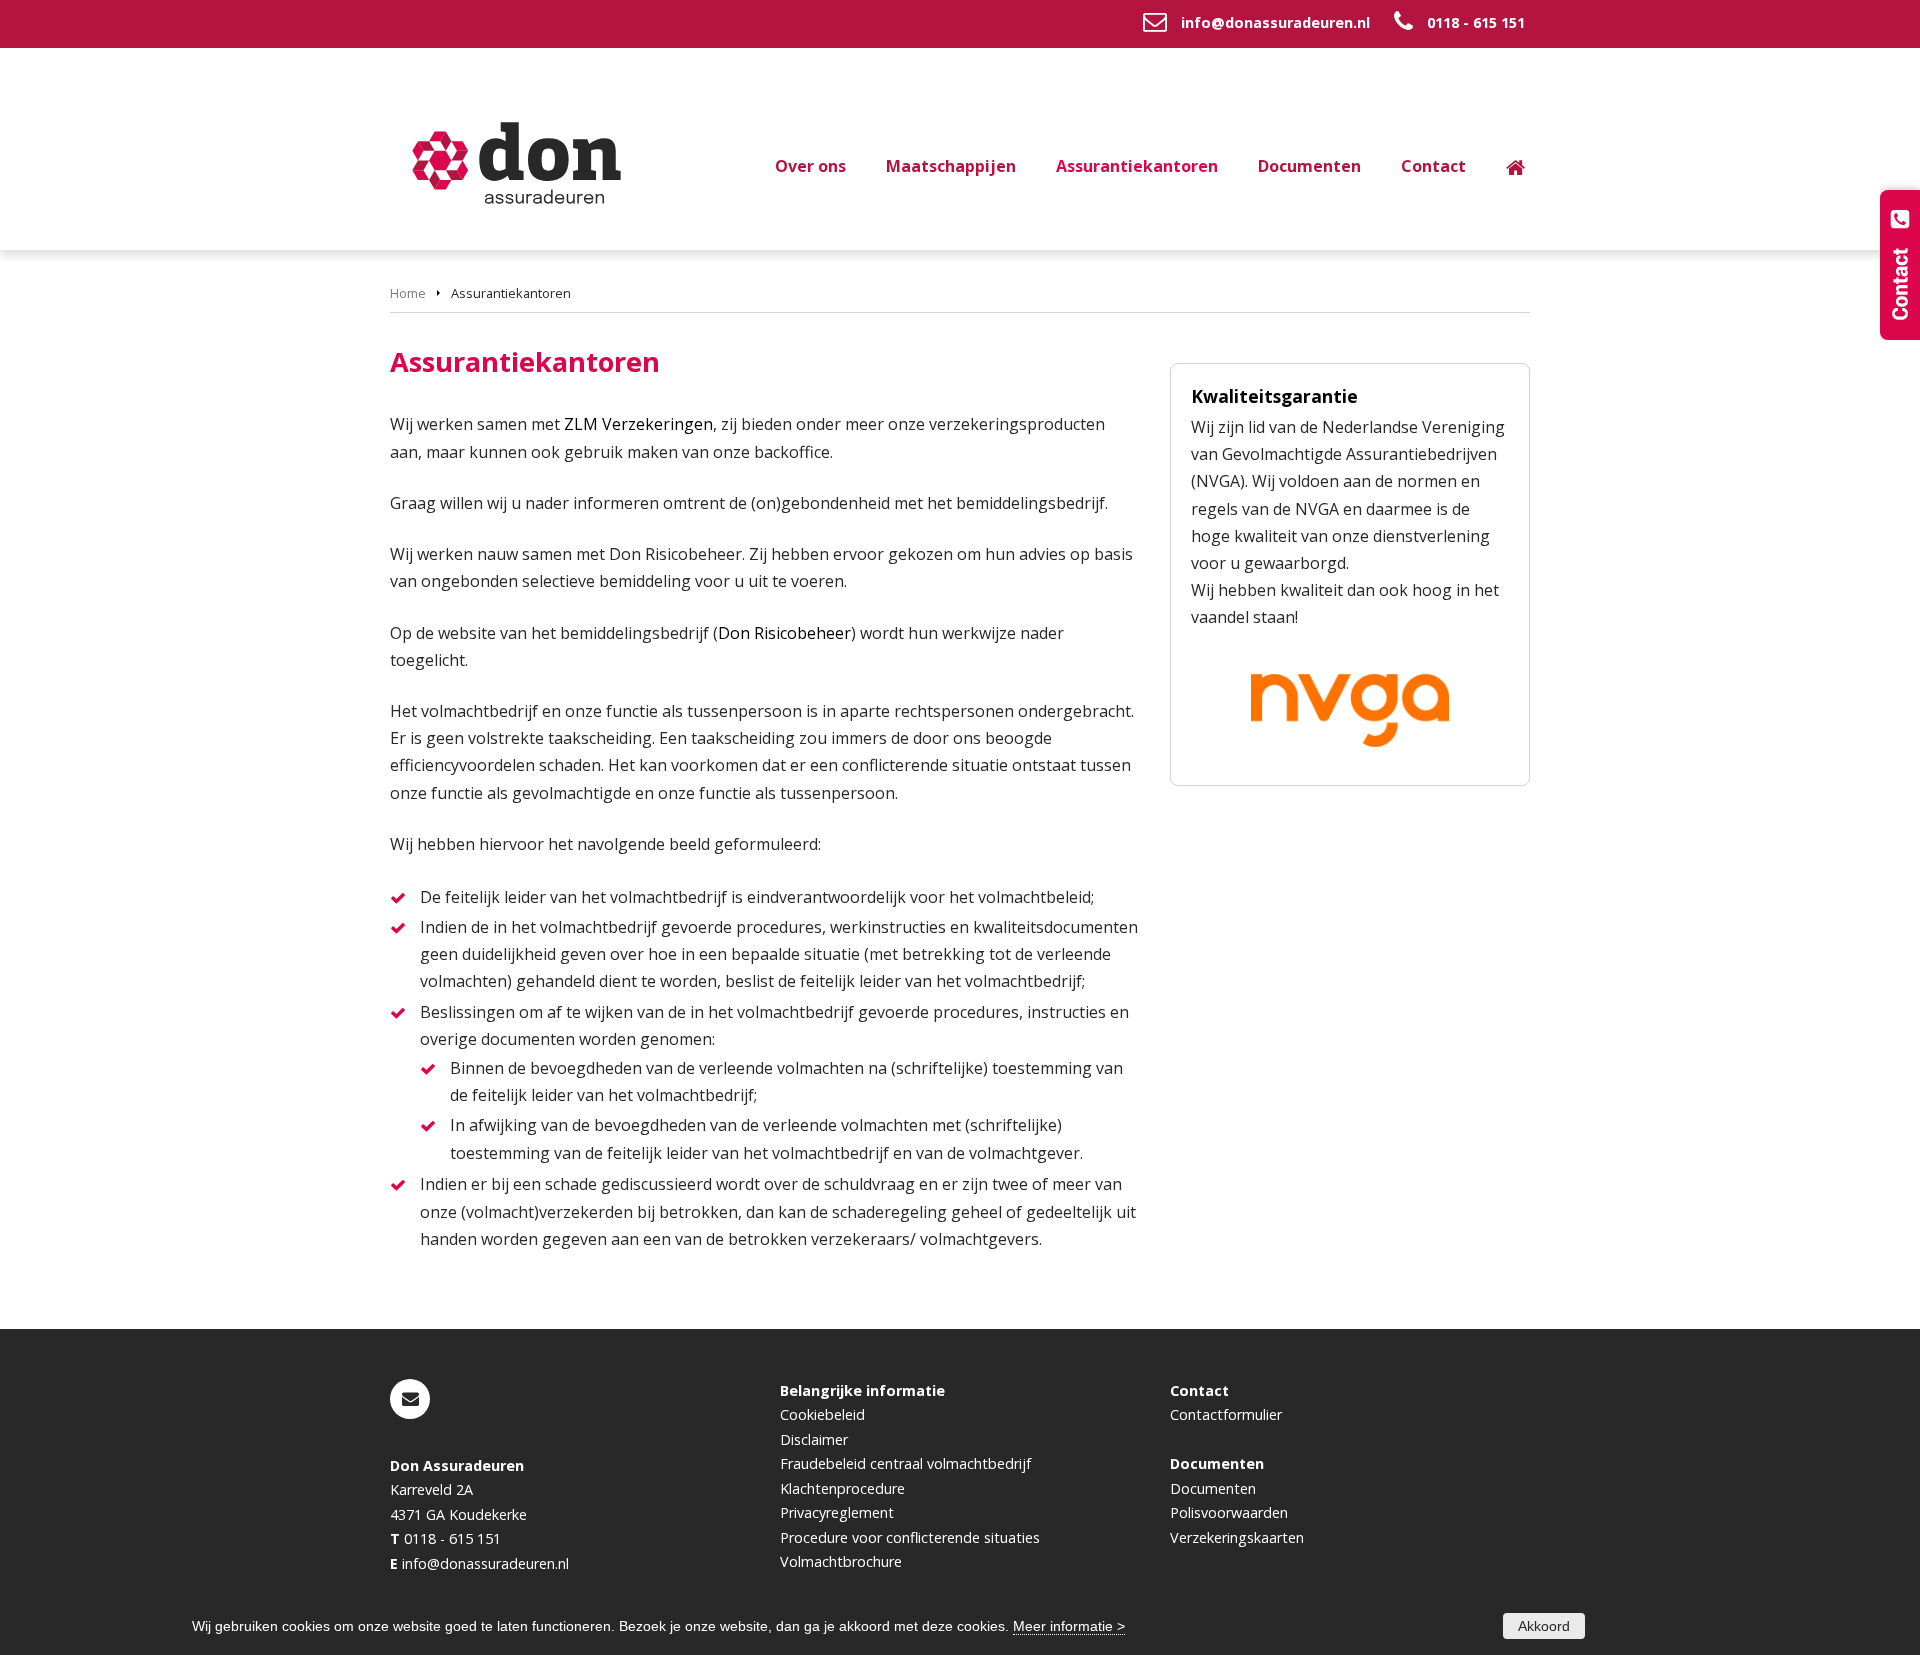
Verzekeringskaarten (1237, 1537)
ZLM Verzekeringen (638, 424)
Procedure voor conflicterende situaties (910, 1537)
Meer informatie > (1069, 1626)
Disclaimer (814, 1439)
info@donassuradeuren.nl (1275, 22)
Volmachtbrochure (841, 1561)
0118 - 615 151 (1476, 22)
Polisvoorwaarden (1229, 1512)
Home (408, 293)
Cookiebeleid (822, 1414)
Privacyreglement (837, 1512)
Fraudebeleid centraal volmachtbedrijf (905, 1463)
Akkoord (1544, 1626)
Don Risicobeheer (784, 633)
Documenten (1213, 1488)
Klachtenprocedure (842, 1488)
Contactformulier (1226, 1414)
